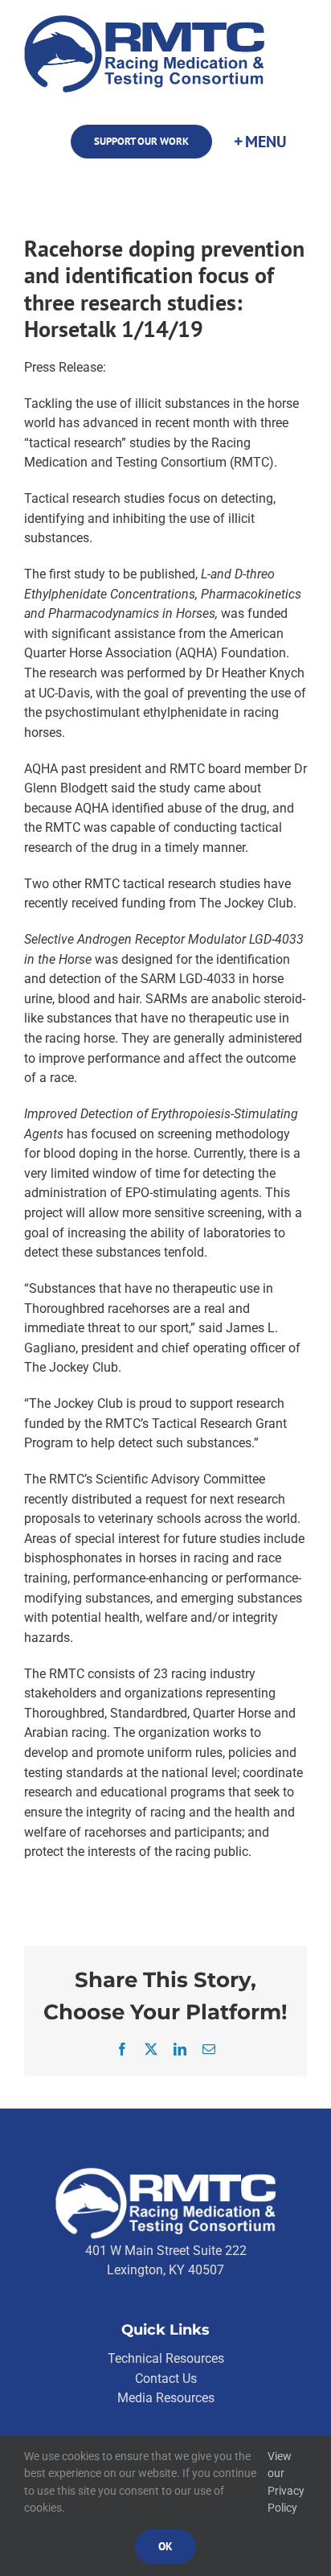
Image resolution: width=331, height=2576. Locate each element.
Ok (165, 2546)
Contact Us (166, 2378)
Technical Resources (166, 2358)
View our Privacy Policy (286, 2482)
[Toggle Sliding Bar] (259, 142)
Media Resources (166, 2398)
